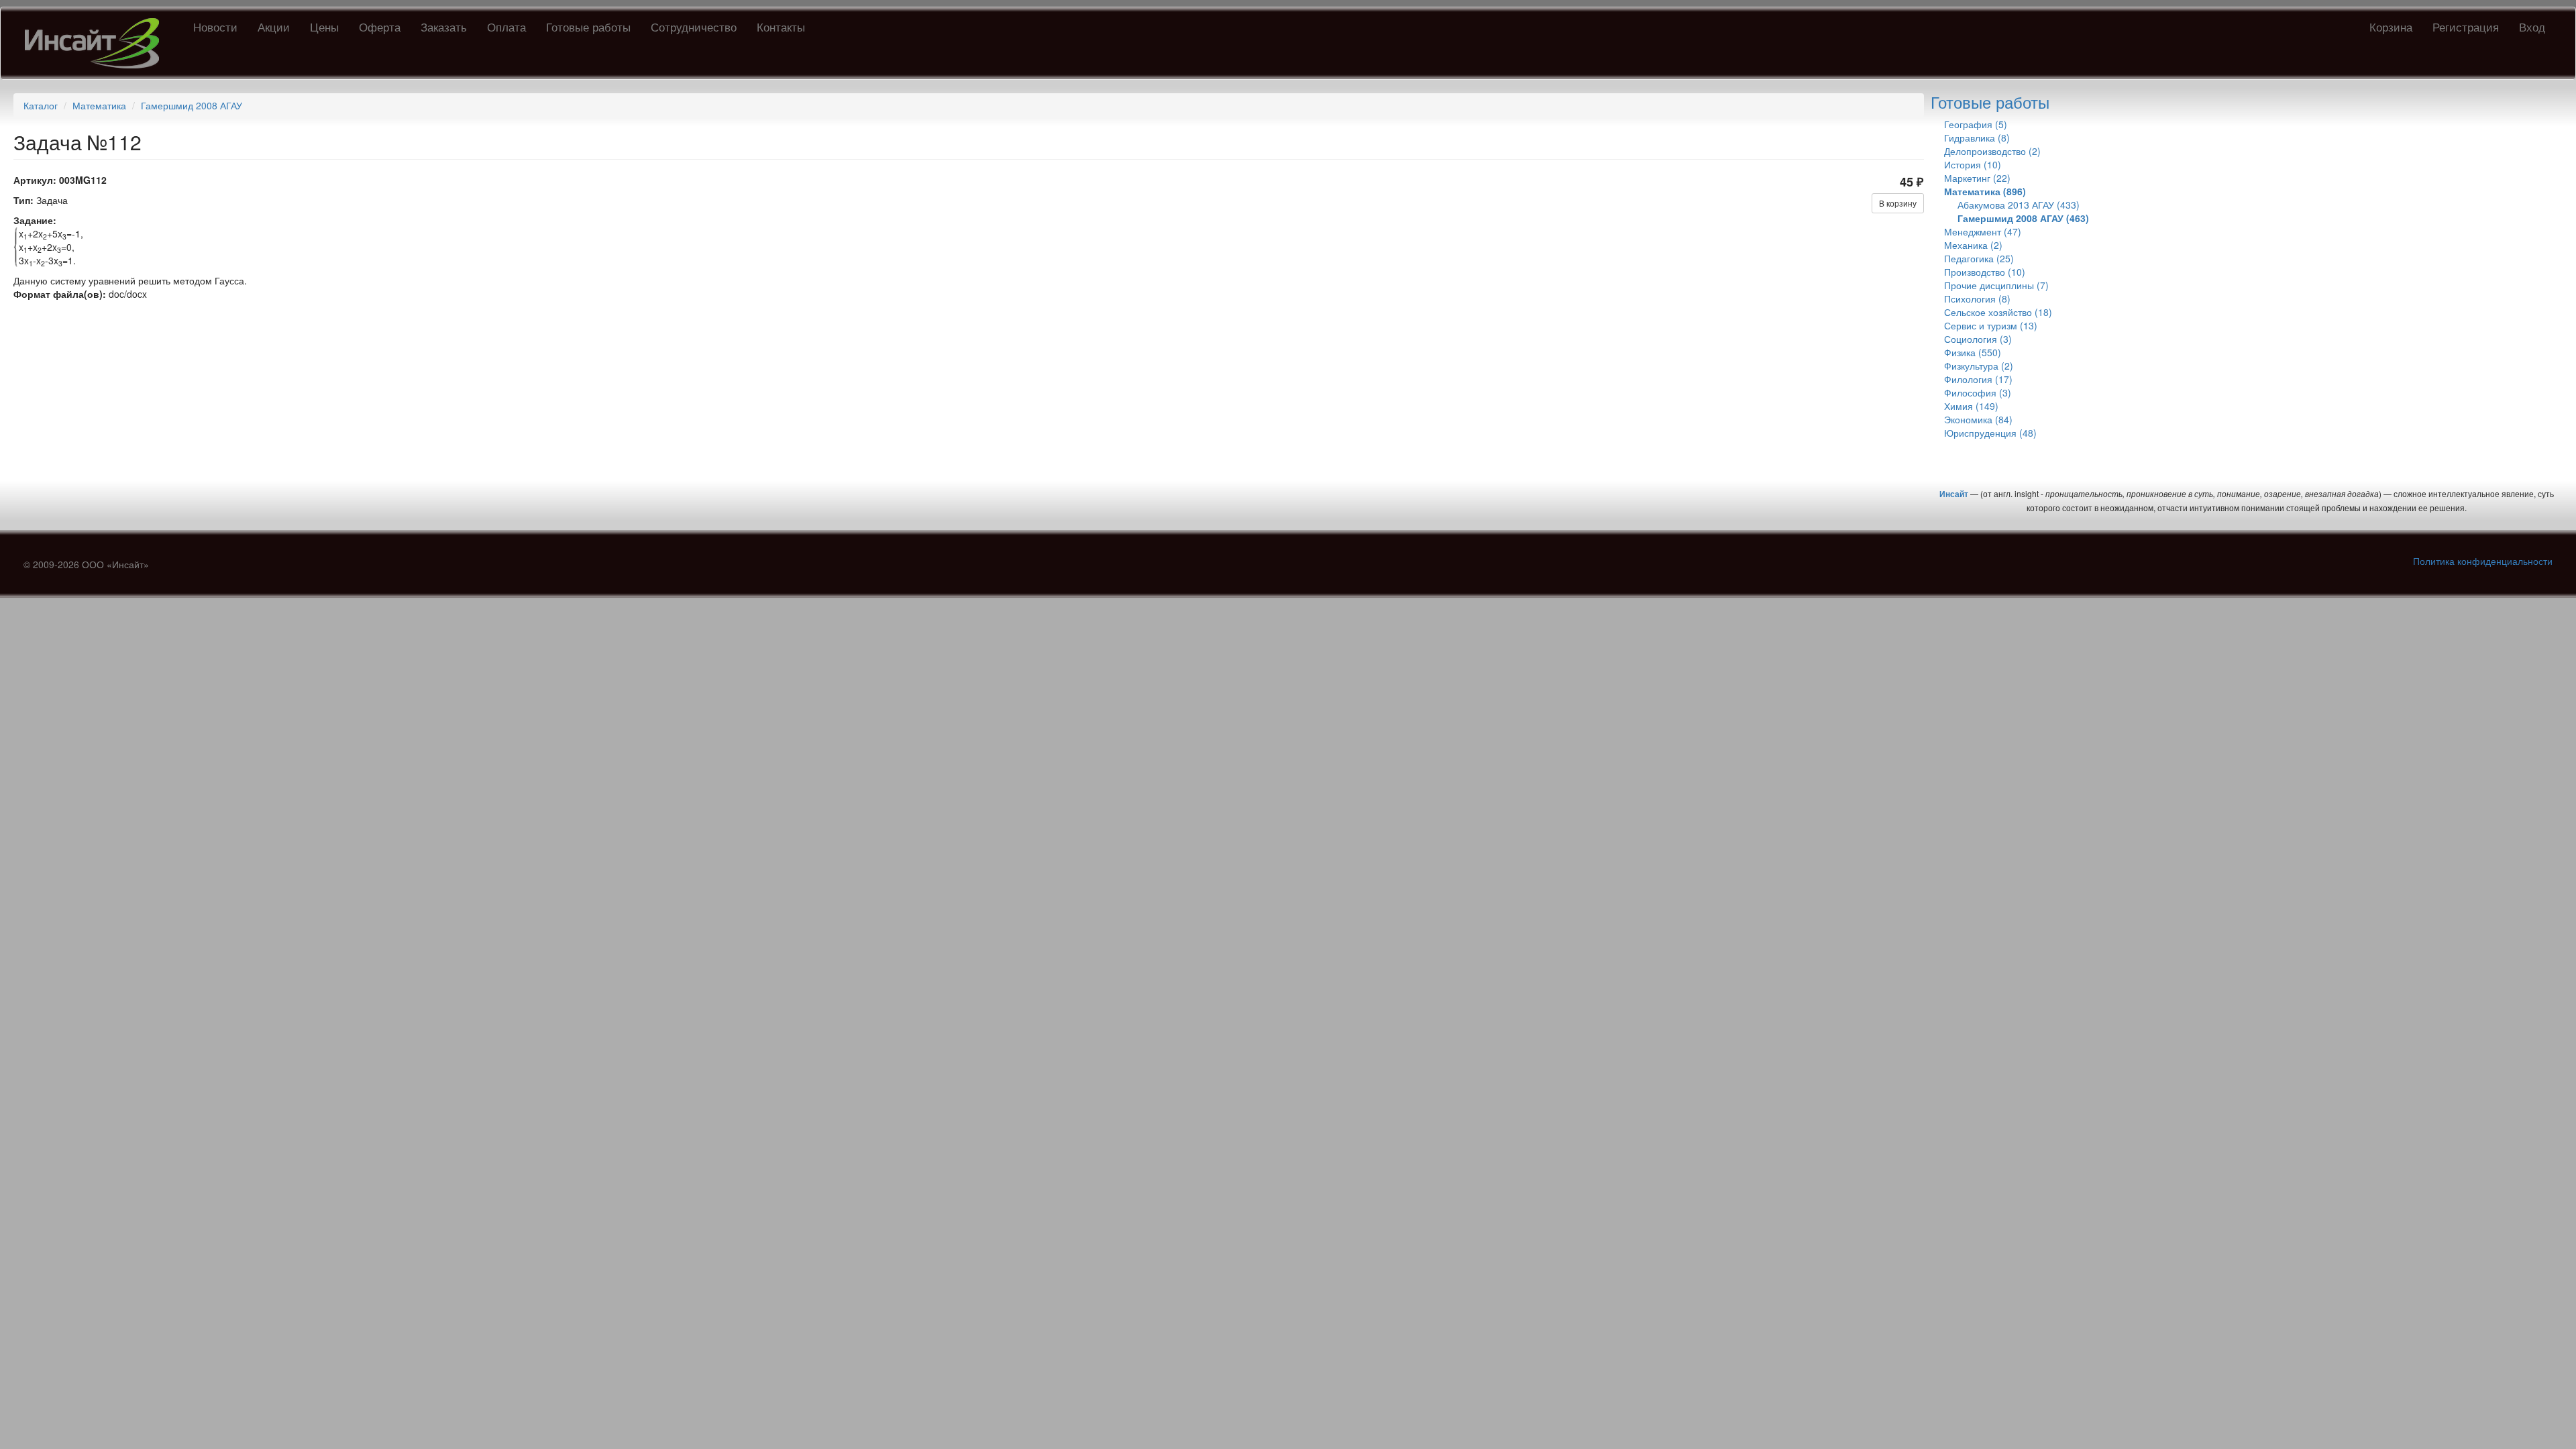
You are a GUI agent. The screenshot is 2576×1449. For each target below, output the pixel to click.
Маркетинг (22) (1977, 178)
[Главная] (97, 43)
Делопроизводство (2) (1992, 151)
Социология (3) (1978, 339)
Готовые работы (588, 26)
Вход (2532, 26)
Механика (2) (1973, 245)
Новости (215, 26)
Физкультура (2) (1979, 366)
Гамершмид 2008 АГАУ (192, 105)
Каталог (41, 105)
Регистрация (2466, 26)
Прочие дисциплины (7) (1996, 285)
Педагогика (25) (1979, 258)
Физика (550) (1973, 352)
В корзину (1898, 203)
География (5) (1976, 124)
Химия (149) (1971, 406)
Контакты (781, 26)
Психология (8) (1977, 299)
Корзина (2391, 26)
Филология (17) (1978, 379)
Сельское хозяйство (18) (1998, 312)
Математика (99, 105)
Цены (324, 26)
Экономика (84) (1978, 419)
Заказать (444, 26)
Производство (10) (1985, 272)
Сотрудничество (694, 26)
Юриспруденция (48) (1990, 433)
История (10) (1973, 164)
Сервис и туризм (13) (1991, 325)
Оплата (506, 26)
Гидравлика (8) (1977, 138)
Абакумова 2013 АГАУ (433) (2019, 205)
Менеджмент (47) (1983, 231)
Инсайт (1954, 494)
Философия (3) (1978, 392)
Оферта (380, 26)
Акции (274, 26)
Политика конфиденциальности (2483, 561)
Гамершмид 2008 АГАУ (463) (2023, 218)
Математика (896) (1985, 191)
